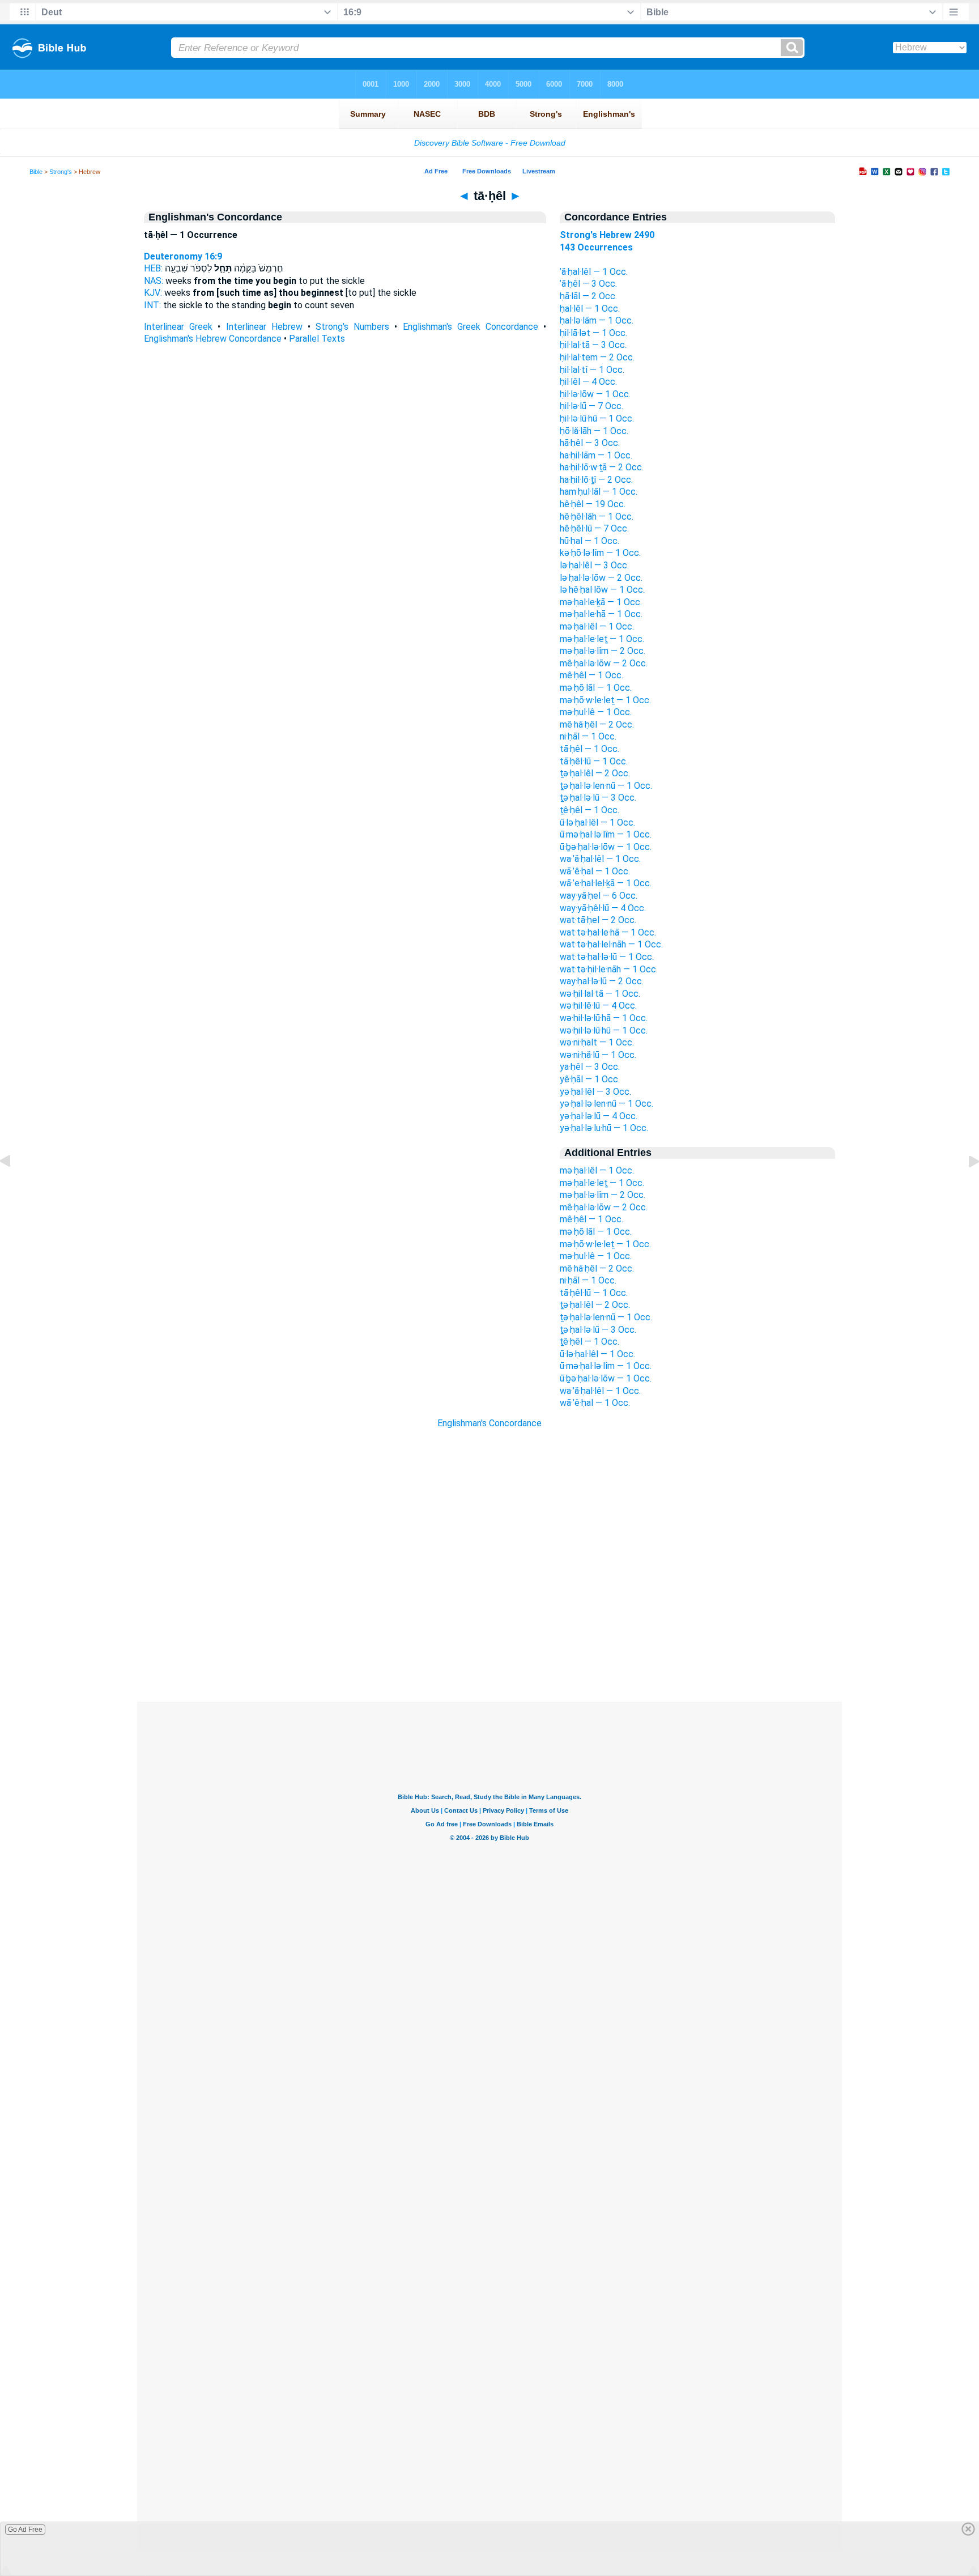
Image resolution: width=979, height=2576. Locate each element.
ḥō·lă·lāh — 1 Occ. (594, 431)
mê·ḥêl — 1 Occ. (591, 675)
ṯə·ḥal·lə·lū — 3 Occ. (598, 798)
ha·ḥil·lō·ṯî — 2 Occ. (596, 480)
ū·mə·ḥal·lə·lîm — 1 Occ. (606, 834)
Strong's (61, 172)
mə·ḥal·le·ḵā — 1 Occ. (601, 602)
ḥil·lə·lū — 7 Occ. (591, 406)
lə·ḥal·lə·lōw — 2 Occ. (601, 578)
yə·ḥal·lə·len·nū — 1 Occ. (606, 1104)
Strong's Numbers (352, 327)
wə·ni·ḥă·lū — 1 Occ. (598, 1055)
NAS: (154, 281)
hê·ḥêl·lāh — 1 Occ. (597, 517)
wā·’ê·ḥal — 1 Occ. (595, 871)
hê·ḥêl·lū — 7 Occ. (594, 528)
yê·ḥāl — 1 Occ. (590, 1079)
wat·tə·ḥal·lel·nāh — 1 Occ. (611, 944)
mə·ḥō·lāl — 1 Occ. (596, 688)
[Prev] (14, 1187)
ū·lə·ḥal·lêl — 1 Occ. (597, 822)
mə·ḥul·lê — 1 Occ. (596, 712)
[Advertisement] (489, 1633)
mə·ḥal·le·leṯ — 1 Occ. (602, 639)
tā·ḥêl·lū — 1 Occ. (594, 761)
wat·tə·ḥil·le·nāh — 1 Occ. (609, 969)
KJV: (153, 293)
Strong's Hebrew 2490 (607, 235)
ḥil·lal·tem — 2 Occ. (597, 357)
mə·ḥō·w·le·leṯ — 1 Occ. (605, 700)
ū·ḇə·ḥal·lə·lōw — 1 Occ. (606, 847)
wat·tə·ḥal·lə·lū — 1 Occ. (607, 957)
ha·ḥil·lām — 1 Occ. (596, 455)
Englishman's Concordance (489, 1423)
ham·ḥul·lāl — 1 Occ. (599, 492)
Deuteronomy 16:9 (183, 256)
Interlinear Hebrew (264, 327)
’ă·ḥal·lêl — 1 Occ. (594, 272)
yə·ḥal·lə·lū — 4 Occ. (599, 1116)
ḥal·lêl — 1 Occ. (590, 309)
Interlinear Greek (178, 327)
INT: (152, 305)
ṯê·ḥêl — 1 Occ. (589, 810)
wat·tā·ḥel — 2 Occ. (598, 920)
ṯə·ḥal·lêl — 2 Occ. (595, 773)
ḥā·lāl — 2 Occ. (588, 296)
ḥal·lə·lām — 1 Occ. (597, 320)
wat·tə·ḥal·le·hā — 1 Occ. (608, 932)
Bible (36, 172)
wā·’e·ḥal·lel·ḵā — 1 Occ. (606, 883)
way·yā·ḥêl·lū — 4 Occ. (603, 908)
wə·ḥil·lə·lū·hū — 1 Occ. (604, 1030)
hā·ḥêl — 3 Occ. (590, 443)
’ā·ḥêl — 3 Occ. (588, 284)
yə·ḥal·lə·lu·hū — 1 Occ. (604, 1128)
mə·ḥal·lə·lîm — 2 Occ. (603, 651)
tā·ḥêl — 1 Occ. (589, 749)
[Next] (965, 1187)
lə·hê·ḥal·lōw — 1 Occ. (602, 590)
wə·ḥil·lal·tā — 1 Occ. (600, 994)
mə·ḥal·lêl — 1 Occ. (597, 626)
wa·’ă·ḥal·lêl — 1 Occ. (600, 859)
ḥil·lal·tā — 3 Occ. (593, 345)
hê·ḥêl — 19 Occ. (593, 504)
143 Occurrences (596, 247)
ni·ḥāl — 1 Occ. (588, 736)
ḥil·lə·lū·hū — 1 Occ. (597, 418)
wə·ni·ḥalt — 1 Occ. (597, 1042)
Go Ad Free (25, 2530)
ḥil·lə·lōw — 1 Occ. (595, 394)
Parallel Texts (317, 339)
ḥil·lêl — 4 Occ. (588, 382)
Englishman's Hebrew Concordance (213, 339)
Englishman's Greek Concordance (471, 327)
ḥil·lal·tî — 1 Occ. (592, 370)
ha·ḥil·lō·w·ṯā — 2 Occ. (602, 467)
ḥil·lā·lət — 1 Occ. (593, 333)
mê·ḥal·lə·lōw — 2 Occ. (604, 663)
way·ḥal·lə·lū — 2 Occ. (602, 981)
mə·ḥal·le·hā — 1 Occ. (601, 614)
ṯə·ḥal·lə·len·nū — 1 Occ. (606, 786)
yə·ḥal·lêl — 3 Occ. (595, 1092)
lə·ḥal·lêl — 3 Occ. (594, 565)
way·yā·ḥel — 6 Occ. (599, 896)
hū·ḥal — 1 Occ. (589, 541)
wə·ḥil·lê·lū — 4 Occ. (598, 1006)
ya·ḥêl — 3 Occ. (590, 1067)
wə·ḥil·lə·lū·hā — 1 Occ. (604, 1018)
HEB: (153, 268)
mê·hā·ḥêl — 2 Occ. (597, 724)
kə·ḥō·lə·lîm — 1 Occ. (600, 553)
